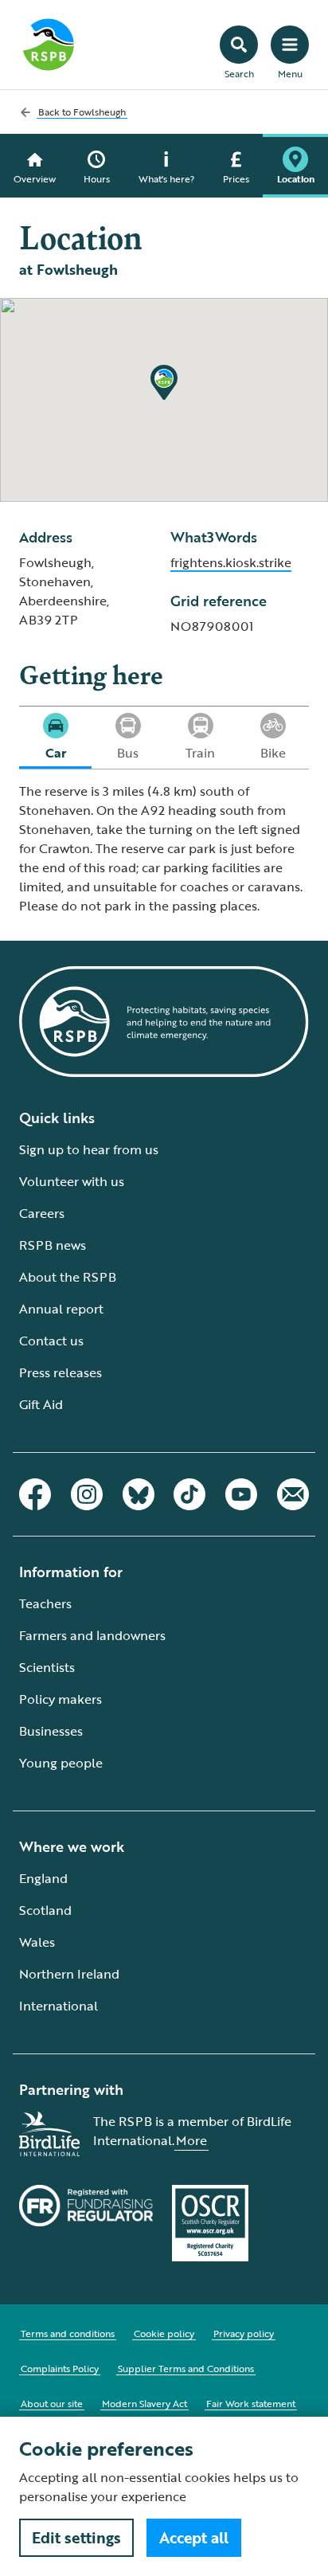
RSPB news (53, 1245)
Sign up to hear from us (89, 1149)
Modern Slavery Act (144, 2403)
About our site (52, 2403)
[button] (164, 382)
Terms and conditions (68, 2333)
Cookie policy (164, 2333)
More (191, 2140)
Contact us (51, 1341)
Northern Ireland (69, 1974)
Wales (37, 1942)
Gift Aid (41, 1404)
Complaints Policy (60, 2368)
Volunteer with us (72, 1181)
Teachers (45, 1603)
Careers (42, 1213)
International (59, 2006)
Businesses (51, 1731)
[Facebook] (35, 1494)
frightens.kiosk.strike (231, 562)
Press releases (61, 1372)
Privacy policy (244, 2333)
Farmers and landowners (92, 1635)
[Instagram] (87, 1494)
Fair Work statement (251, 2403)
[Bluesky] (139, 1494)
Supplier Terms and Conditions (186, 2368)
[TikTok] (189, 1494)
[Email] (293, 1494)
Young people (61, 1763)
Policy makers (61, 1699)
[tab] (55, 738)
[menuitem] (35, 166)
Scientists (47, 1667)
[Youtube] (241, 1494)
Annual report (61, 1309)
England (43, 1878)
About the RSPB (68, 1277)
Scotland (45, 1910)
